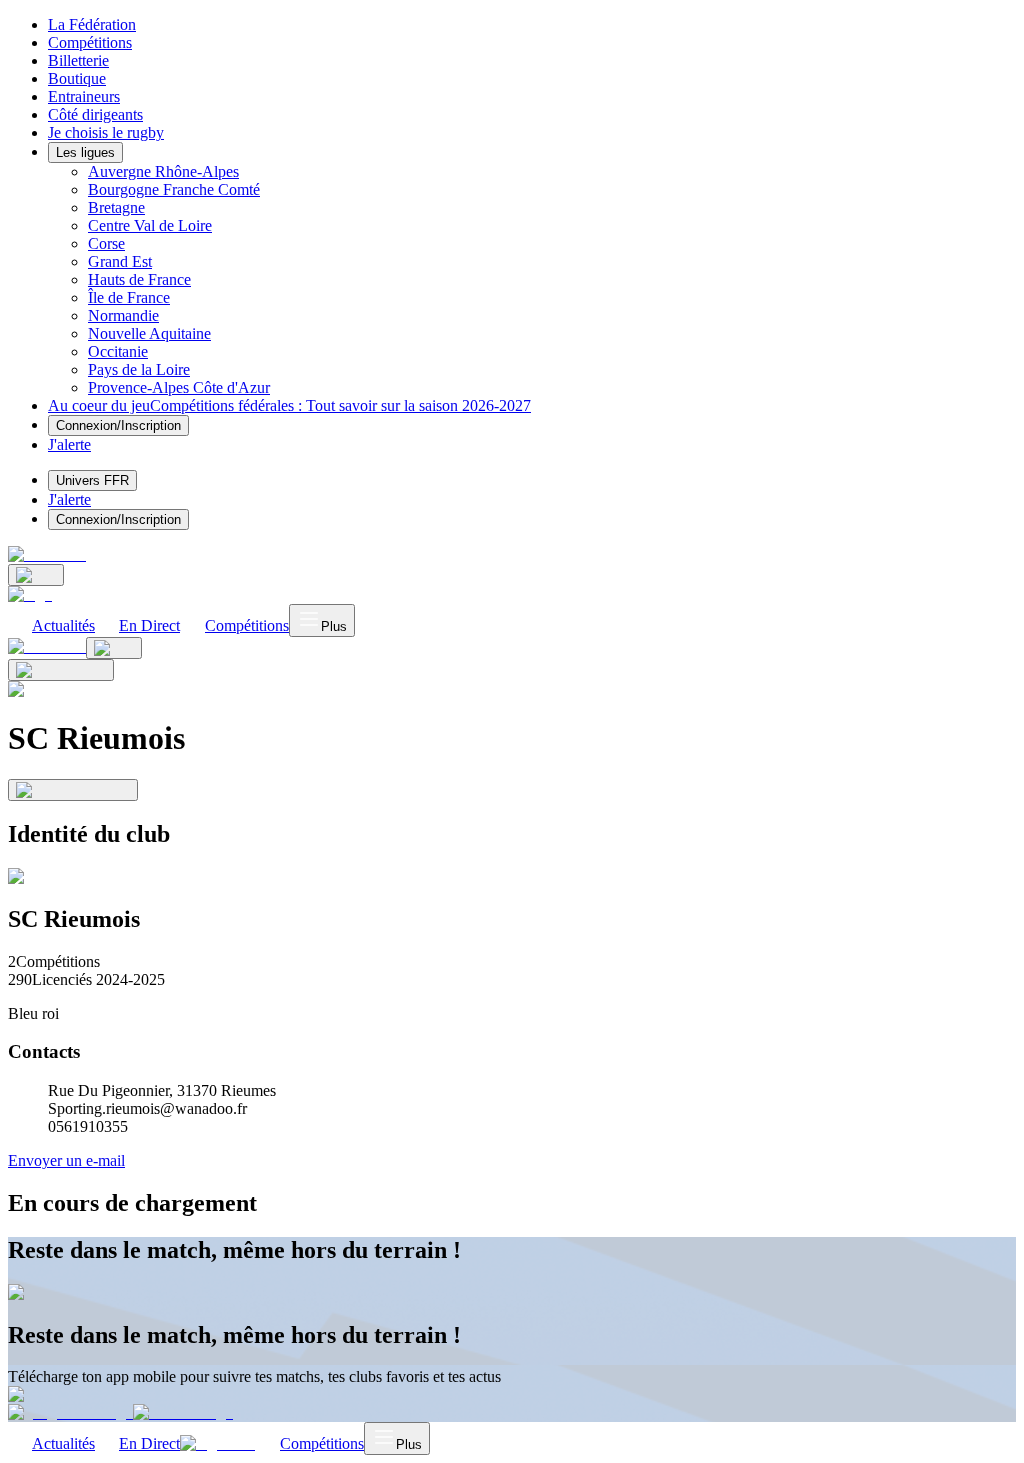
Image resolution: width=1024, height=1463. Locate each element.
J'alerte (69, 499)
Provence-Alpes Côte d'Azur (179, 387)
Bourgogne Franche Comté (174, 189)
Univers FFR (92, 480)
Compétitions (90, 42)
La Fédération (92, 24)
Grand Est (120, 261)
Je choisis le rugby (106, 132)
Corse (106, 243)
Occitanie (118, 351)
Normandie (123, 315)
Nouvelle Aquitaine (149, 333)
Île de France (129, 297)
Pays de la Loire (139, 369)
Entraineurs (84, 96)
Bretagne (116, 207)
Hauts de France (139, 279)
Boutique (77, 78)
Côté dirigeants (95, 114)
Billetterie (78, 60)
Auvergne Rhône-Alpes (163, 171)
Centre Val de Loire (150, 225)
